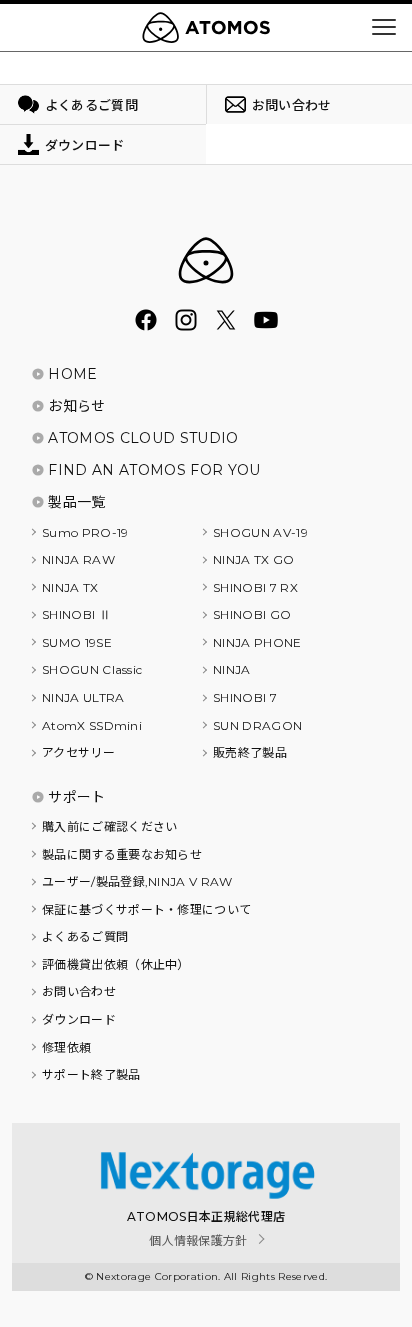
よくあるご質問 (85, 936)
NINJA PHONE (257, 642)
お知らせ (76, 406)
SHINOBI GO (252, 614)
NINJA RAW (78, 559)
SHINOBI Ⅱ (76, 614)
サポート (76, 797)
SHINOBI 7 (245, 697)
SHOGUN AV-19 (260, 532)
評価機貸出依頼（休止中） (116, 964)
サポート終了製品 (91, 1074)
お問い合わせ (79, 991)
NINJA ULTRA (83, 697)
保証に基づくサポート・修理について (146, 909)
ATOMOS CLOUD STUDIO (143, 438)
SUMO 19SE (77, 642)
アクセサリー (78, 752)
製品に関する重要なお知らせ (122, 854)
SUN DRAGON (257, 725)
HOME (72, 374)
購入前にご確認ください (110, 826)
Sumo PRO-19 (85, 532)
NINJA (232, 669)
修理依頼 (66, 1047)
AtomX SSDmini (92, 725)
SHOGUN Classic (92, 669)
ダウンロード (79, 1019)
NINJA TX (70, 587)
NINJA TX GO (254, 559)
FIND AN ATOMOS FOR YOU (154, 470)
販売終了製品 (250, 752)
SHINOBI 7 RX (255, 587)
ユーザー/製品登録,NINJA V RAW (137, 881)
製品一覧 (76, 502)
